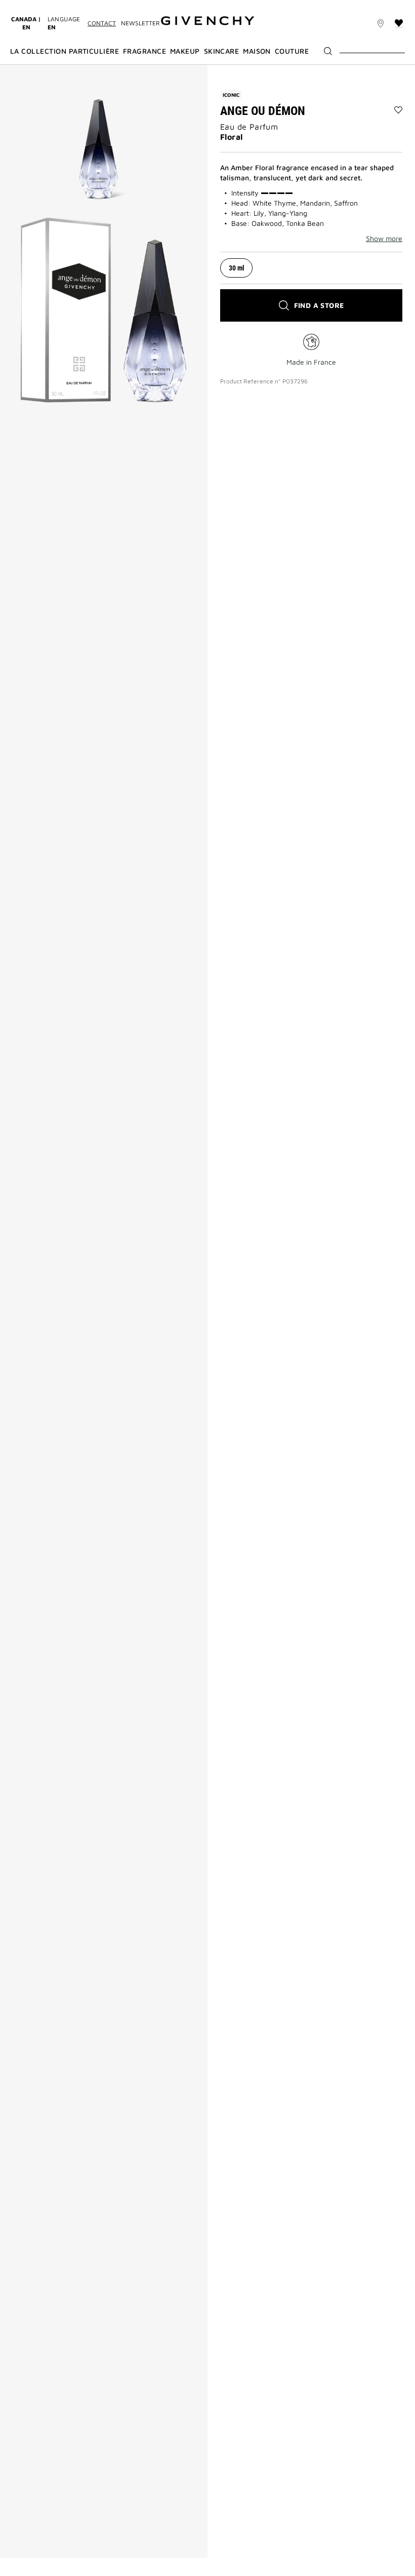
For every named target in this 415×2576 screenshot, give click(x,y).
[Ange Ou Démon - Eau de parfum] (104, 135)
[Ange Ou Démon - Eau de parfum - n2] (104, 310)
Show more (384, 239)
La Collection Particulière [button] (65, 51)
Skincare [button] (222, 51)
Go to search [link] (128, 6)
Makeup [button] (185, 51)
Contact (102, 23)
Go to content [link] (76, 6)
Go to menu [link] (28, 6)
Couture (292, 51)
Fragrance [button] (144, 51)
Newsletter (140, 23)
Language (64, 23)
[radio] (236, 268)
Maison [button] (257, 51)
